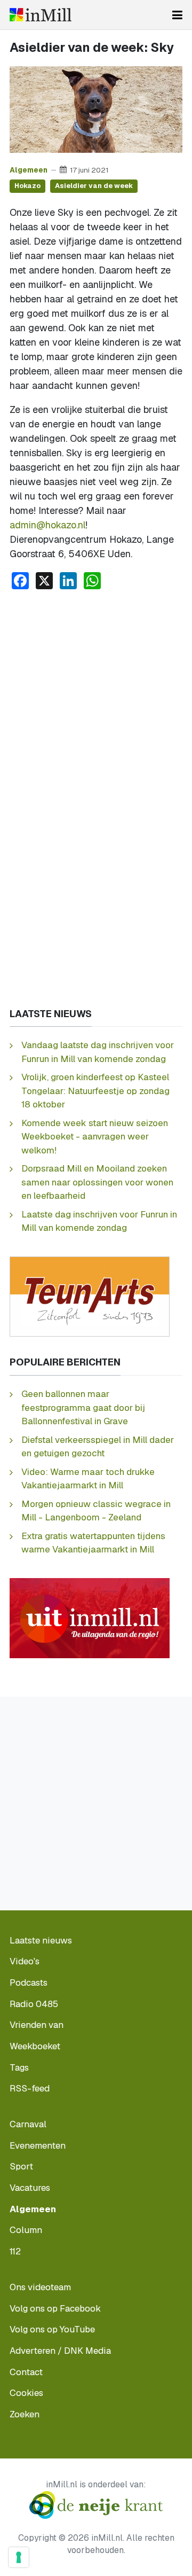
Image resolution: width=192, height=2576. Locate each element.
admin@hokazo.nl (47, 525)
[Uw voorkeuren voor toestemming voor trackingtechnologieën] (19, 2557)
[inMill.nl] (41, 15)
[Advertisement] (96, 700)
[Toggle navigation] (177, 15)
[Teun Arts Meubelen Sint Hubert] (90, 1296)
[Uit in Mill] (90, 1617)
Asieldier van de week (94, 186)
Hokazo (27, 186)
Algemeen (29, 170)
